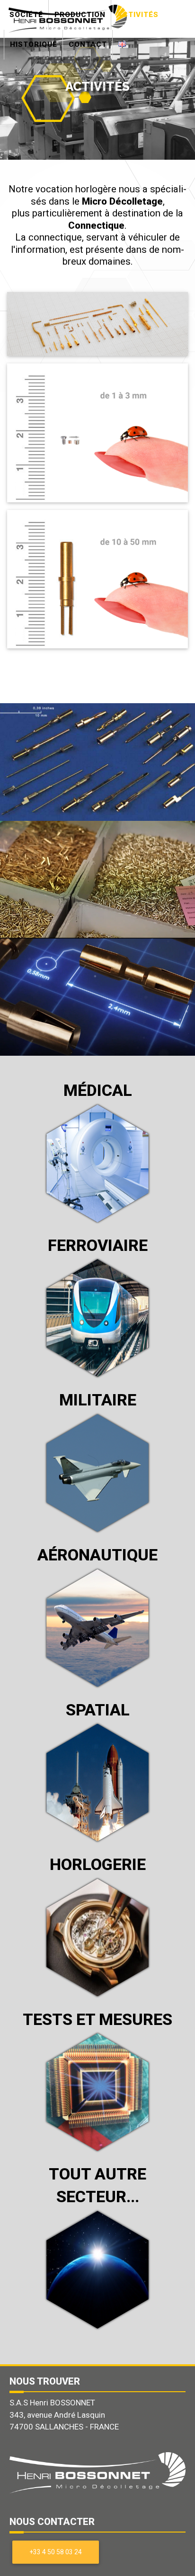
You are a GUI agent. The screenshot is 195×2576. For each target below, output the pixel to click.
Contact (88, 44)
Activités (138, 15)
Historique (34, 44)
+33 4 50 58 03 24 (56, 2552)
